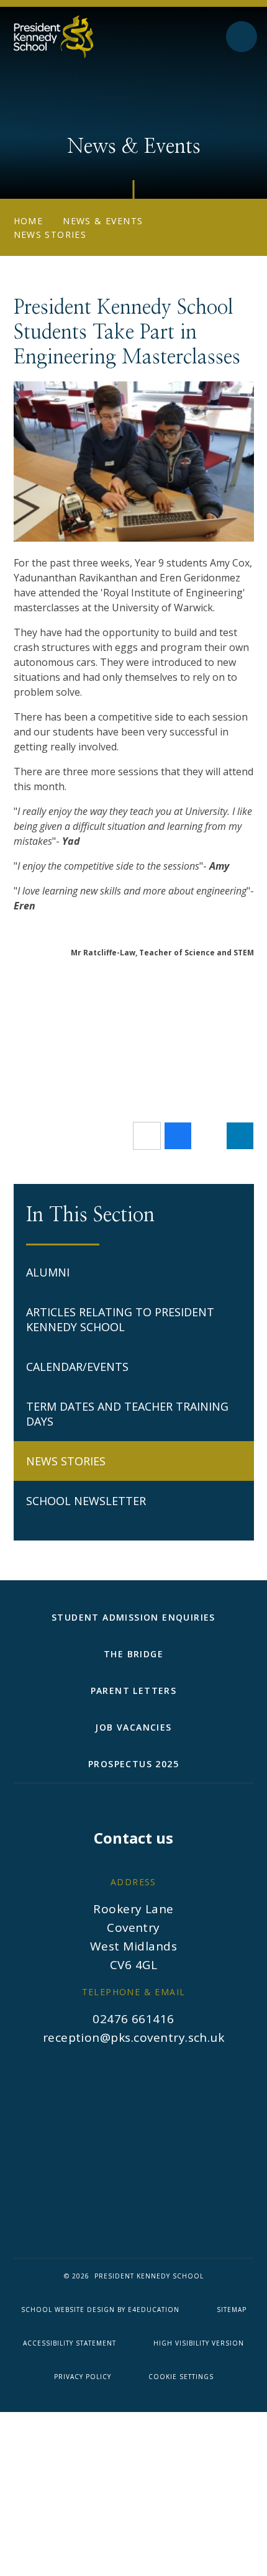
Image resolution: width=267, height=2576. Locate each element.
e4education (154, 2310)
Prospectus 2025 (133, 1764)
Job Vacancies (133, 1727)
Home (29, 221)
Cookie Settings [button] (181, 2377)
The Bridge (133, 1654)
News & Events (103, 221)
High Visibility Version (199, 2343)
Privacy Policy (83, 2377)
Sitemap (232, 2310)
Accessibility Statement (70, 2343)
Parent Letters (134, 1691)
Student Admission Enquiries (133, 1617)
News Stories (50, 234)
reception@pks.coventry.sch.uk (134, 2037)
